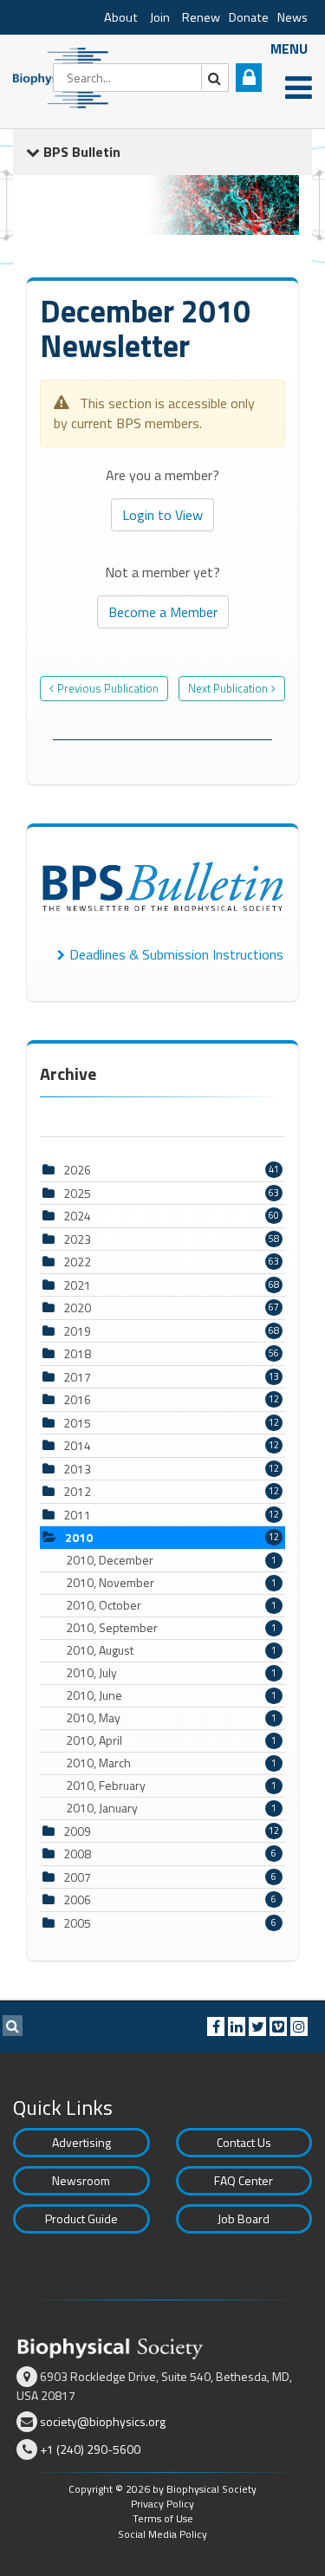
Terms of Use (163, 2518)
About (121, 17)
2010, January (171, 1808)
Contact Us (244, 2142)
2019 (77, 1331)
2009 (77, 1831)
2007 (77, 1877)
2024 (77, 1216)
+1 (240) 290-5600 (90, 2449)
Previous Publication (108, 688)
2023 (77, 1239)
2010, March (171, 1763)
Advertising (81, 2142)
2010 (79, 1537)
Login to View (162, 515)
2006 (77, 1899)
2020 (77, 1308)
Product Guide (81, 2218)
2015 (77, 1423)
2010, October (171, 1605)
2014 (77, 1445)
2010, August (171, 1650)
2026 (77, 1170)
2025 (77, 1193)
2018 (77, 1353)
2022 (77, 1262)
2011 (77, 1515)
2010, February (171, 1786)
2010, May (171, 1718)
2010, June (171, 1695)
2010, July (171, 1673)
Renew (201, 17)
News (292, 17)
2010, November (171, 1583)
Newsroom (81, 2180)
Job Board (244, 2218)
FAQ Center (244, 2180)
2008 (77, 1854)
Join (160, 17)
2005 (77, 1923)
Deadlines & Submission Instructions (176, 954)
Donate (249, 17)
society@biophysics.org (103, 2421)
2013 (77, 1469)
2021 (77, 1285)
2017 (77, 1377)
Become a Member (163, 612)
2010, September (171, 1628)
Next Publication (228, 688)
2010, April (171, 1740)
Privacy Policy (162, 2504)
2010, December (171, 1560)
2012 (77, 1491)
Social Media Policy (162, 2534)
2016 (77, 1399)
